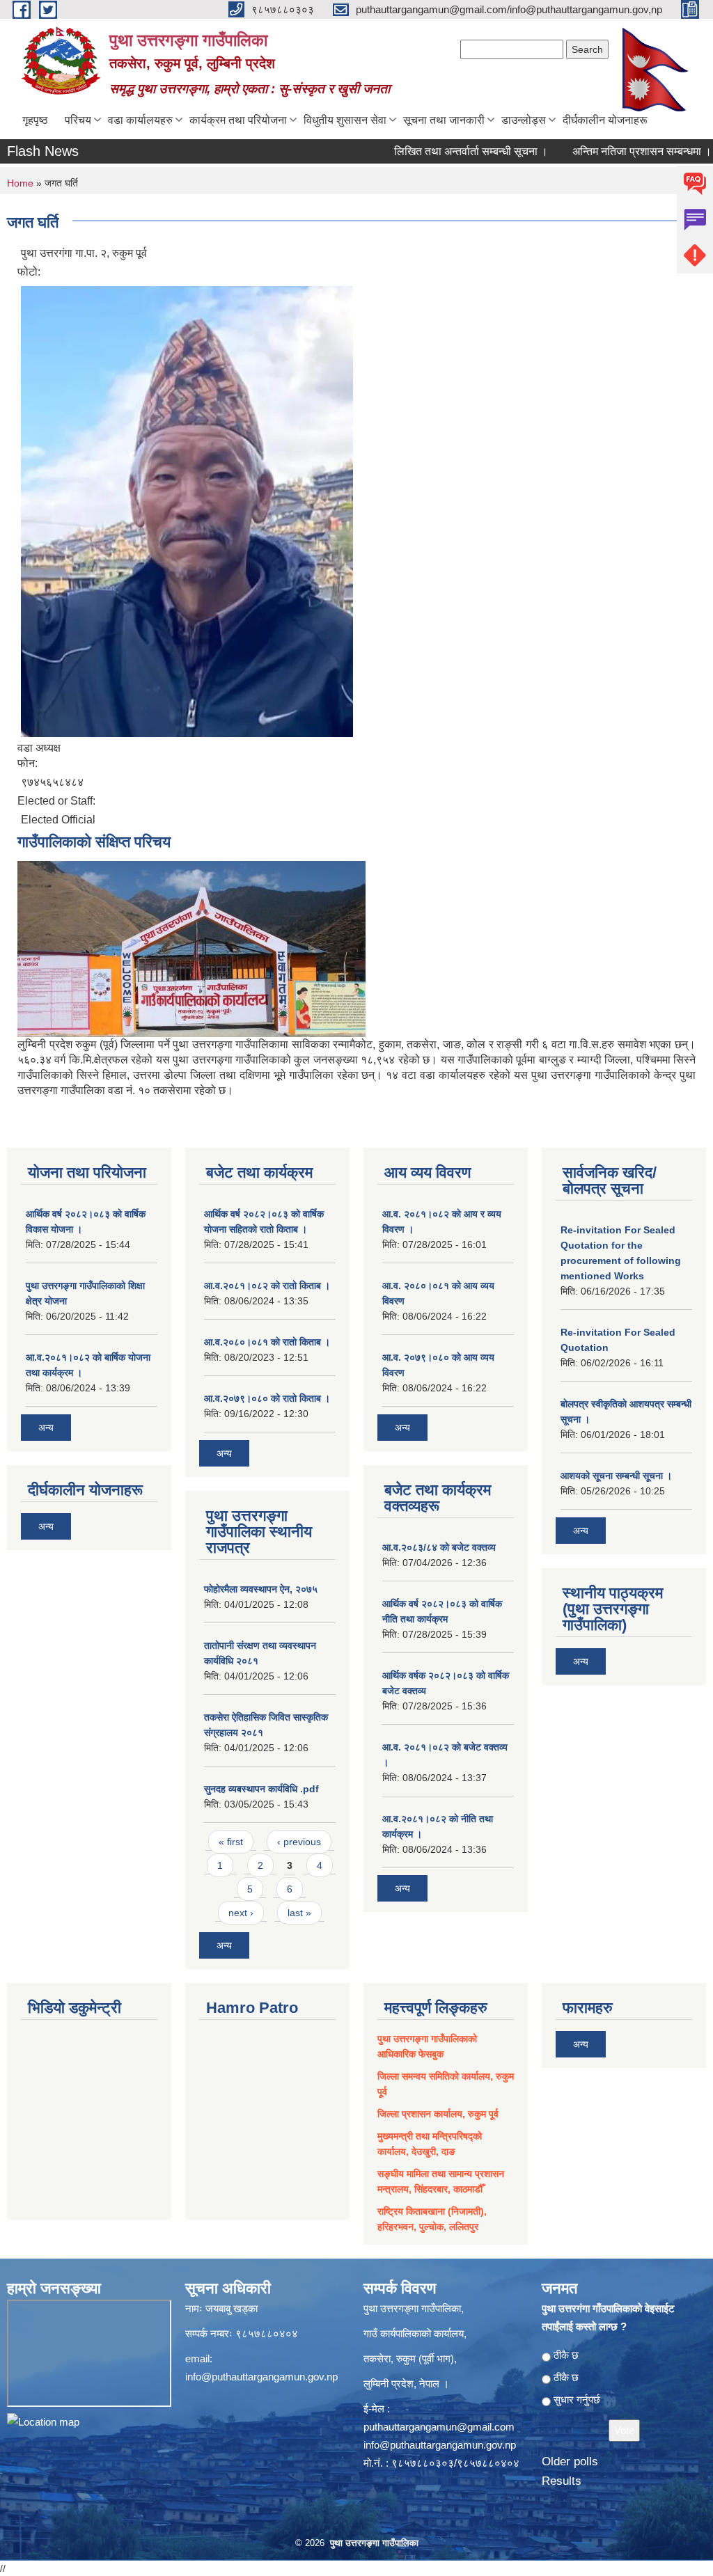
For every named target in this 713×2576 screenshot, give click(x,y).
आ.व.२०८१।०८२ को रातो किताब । (267, 1286)
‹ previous (299, 1842)
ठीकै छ (566, 2355)
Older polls (570, 2462)
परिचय (78, 120)
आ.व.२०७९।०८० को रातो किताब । (267, 1398)
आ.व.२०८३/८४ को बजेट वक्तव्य (439, 1547)
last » (299, 1913)
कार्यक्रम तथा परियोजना (238, 120)
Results (562, 2481)
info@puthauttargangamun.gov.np (261, 2377)
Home (20, 183)
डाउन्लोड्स (524, 120)
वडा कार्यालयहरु (140, 120)
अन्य (46, 1428)
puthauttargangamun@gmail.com (439, 2427)
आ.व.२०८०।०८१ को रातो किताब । (267, 1342)
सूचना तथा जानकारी (444, 120)
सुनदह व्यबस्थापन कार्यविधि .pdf (261, 1789)
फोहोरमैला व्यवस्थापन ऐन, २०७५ (261, 1589)
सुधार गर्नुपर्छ (577, 2400)
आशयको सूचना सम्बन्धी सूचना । (616, 1476)
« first (231, 1842)
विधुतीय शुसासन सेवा (345, 120)
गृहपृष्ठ (35, 120)
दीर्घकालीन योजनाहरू (605, 120)
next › (241, 1913)
